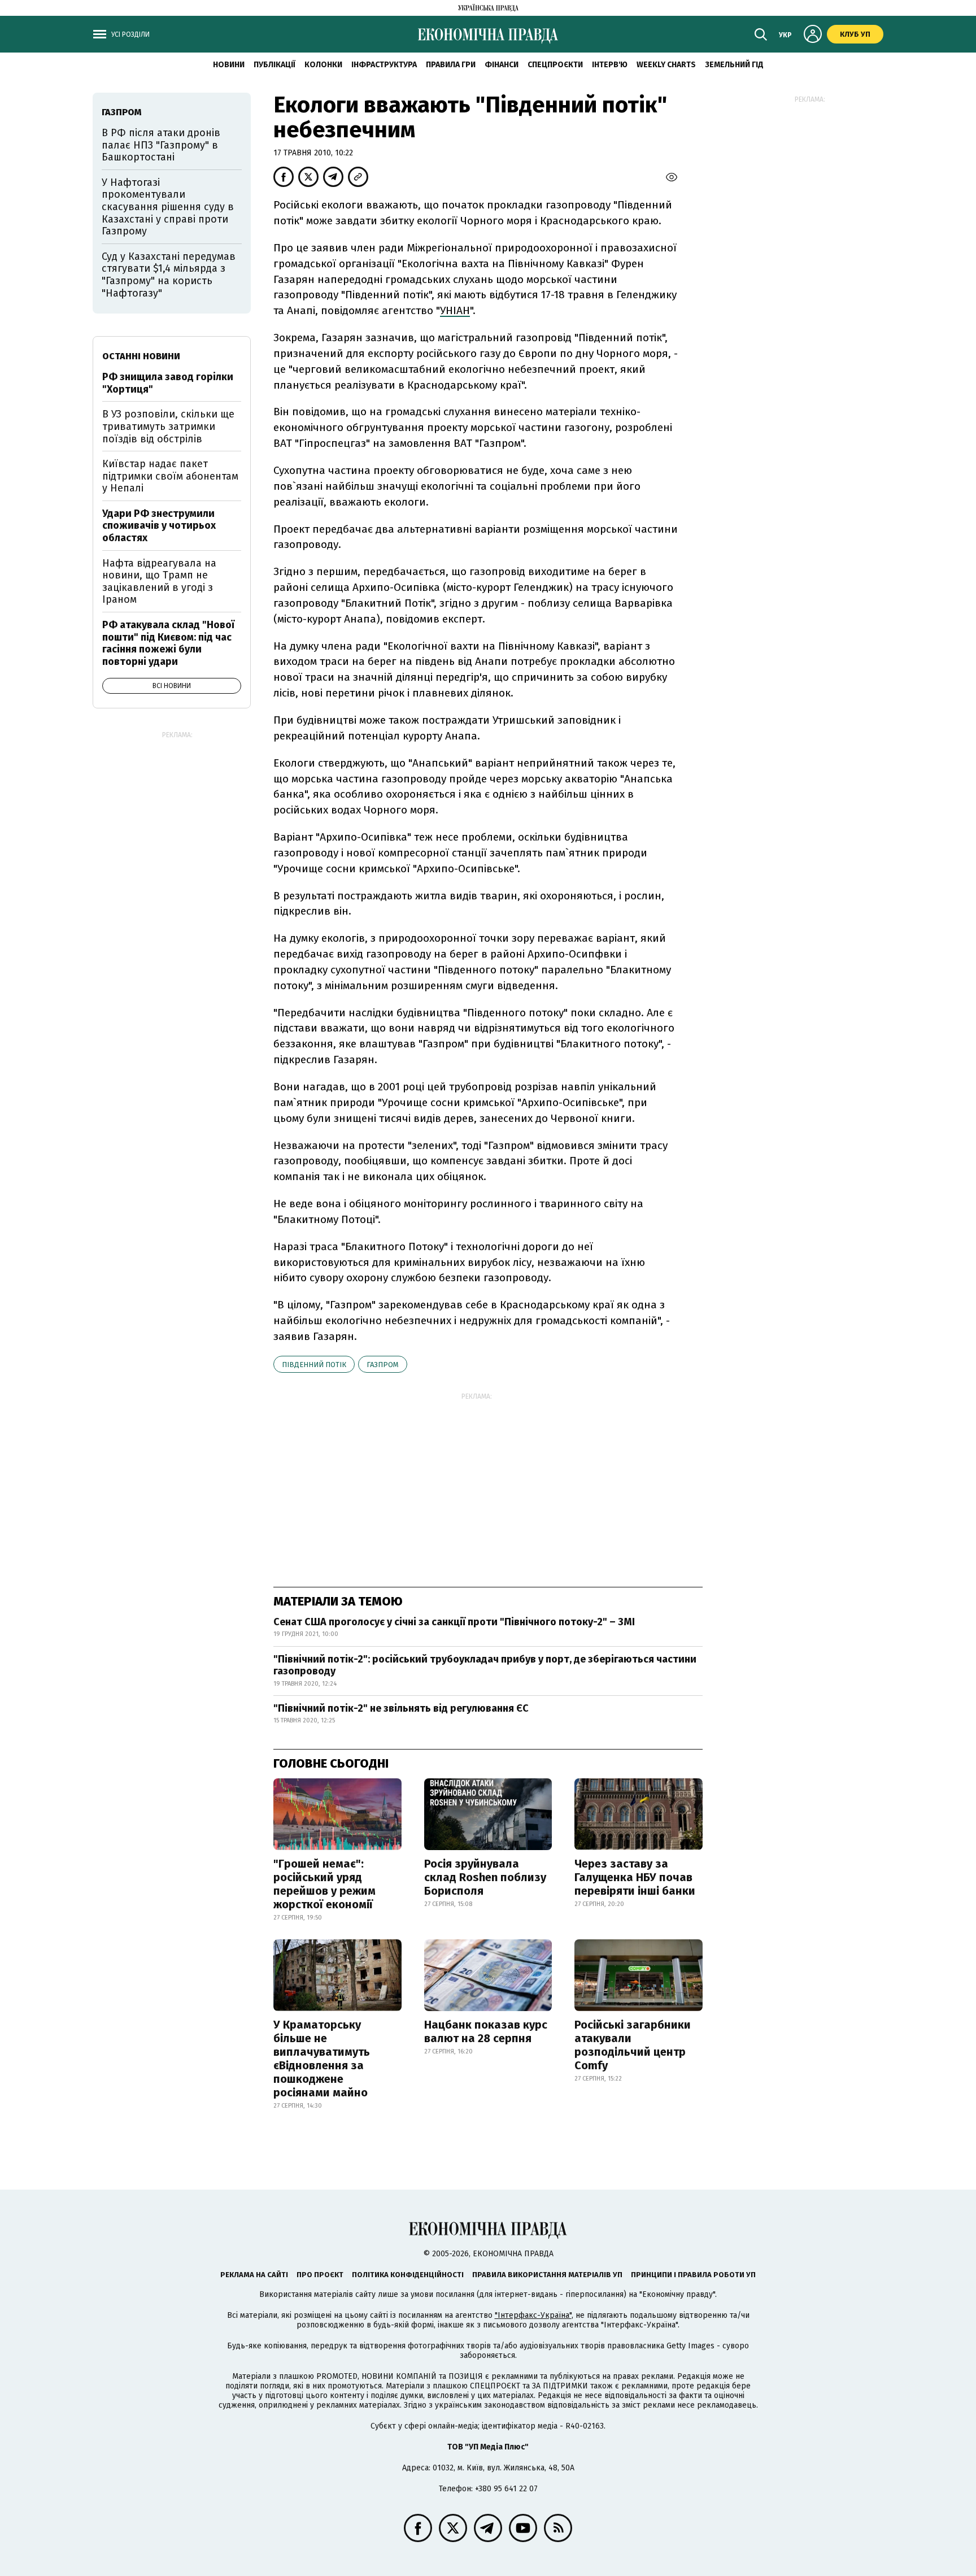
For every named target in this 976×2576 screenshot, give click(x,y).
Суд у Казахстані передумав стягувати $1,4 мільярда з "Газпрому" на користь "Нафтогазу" (169, 275)
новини (229, 65)
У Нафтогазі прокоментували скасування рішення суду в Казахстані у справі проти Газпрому (168, 207)
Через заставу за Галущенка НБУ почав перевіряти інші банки (635, 1877)
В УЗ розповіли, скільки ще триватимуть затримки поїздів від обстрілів (168, 426)
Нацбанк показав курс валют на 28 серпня (486, 2031)
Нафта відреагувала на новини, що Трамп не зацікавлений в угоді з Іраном (159, 582)
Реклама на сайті (254, 2275)
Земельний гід (734, 65)
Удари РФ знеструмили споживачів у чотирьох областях (159, 526)
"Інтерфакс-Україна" (533, 2315)
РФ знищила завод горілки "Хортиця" (168, 383)
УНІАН (455, 310)
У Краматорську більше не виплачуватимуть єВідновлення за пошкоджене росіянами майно (322, 2059)
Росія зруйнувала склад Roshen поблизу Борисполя (485, 1877)
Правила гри (451, 65)
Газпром (383, 1365)
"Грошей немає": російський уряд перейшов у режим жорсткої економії (324, 1884)
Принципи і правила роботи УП (693, 2275)
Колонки (323, 65)
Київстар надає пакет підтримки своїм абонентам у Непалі (170, 476)
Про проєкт (320, 2275)
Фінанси (502, 65)
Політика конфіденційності (408, 2275)
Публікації (274, 65)
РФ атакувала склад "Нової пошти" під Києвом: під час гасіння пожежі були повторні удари (168, 643)
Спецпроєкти (555, 65)
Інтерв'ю (610, 65)
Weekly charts (666, 65)
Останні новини (141, 356)
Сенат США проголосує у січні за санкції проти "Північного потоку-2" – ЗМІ (454, 1622)
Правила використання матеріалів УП (547, 2275)
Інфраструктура (384, 65)
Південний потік (314, 1365)
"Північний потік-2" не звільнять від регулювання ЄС (401, 1708)
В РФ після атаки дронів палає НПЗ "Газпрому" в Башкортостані (161, 145)
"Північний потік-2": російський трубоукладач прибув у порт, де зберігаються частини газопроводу (485, 1665)
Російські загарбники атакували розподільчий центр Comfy (633, 2045)
